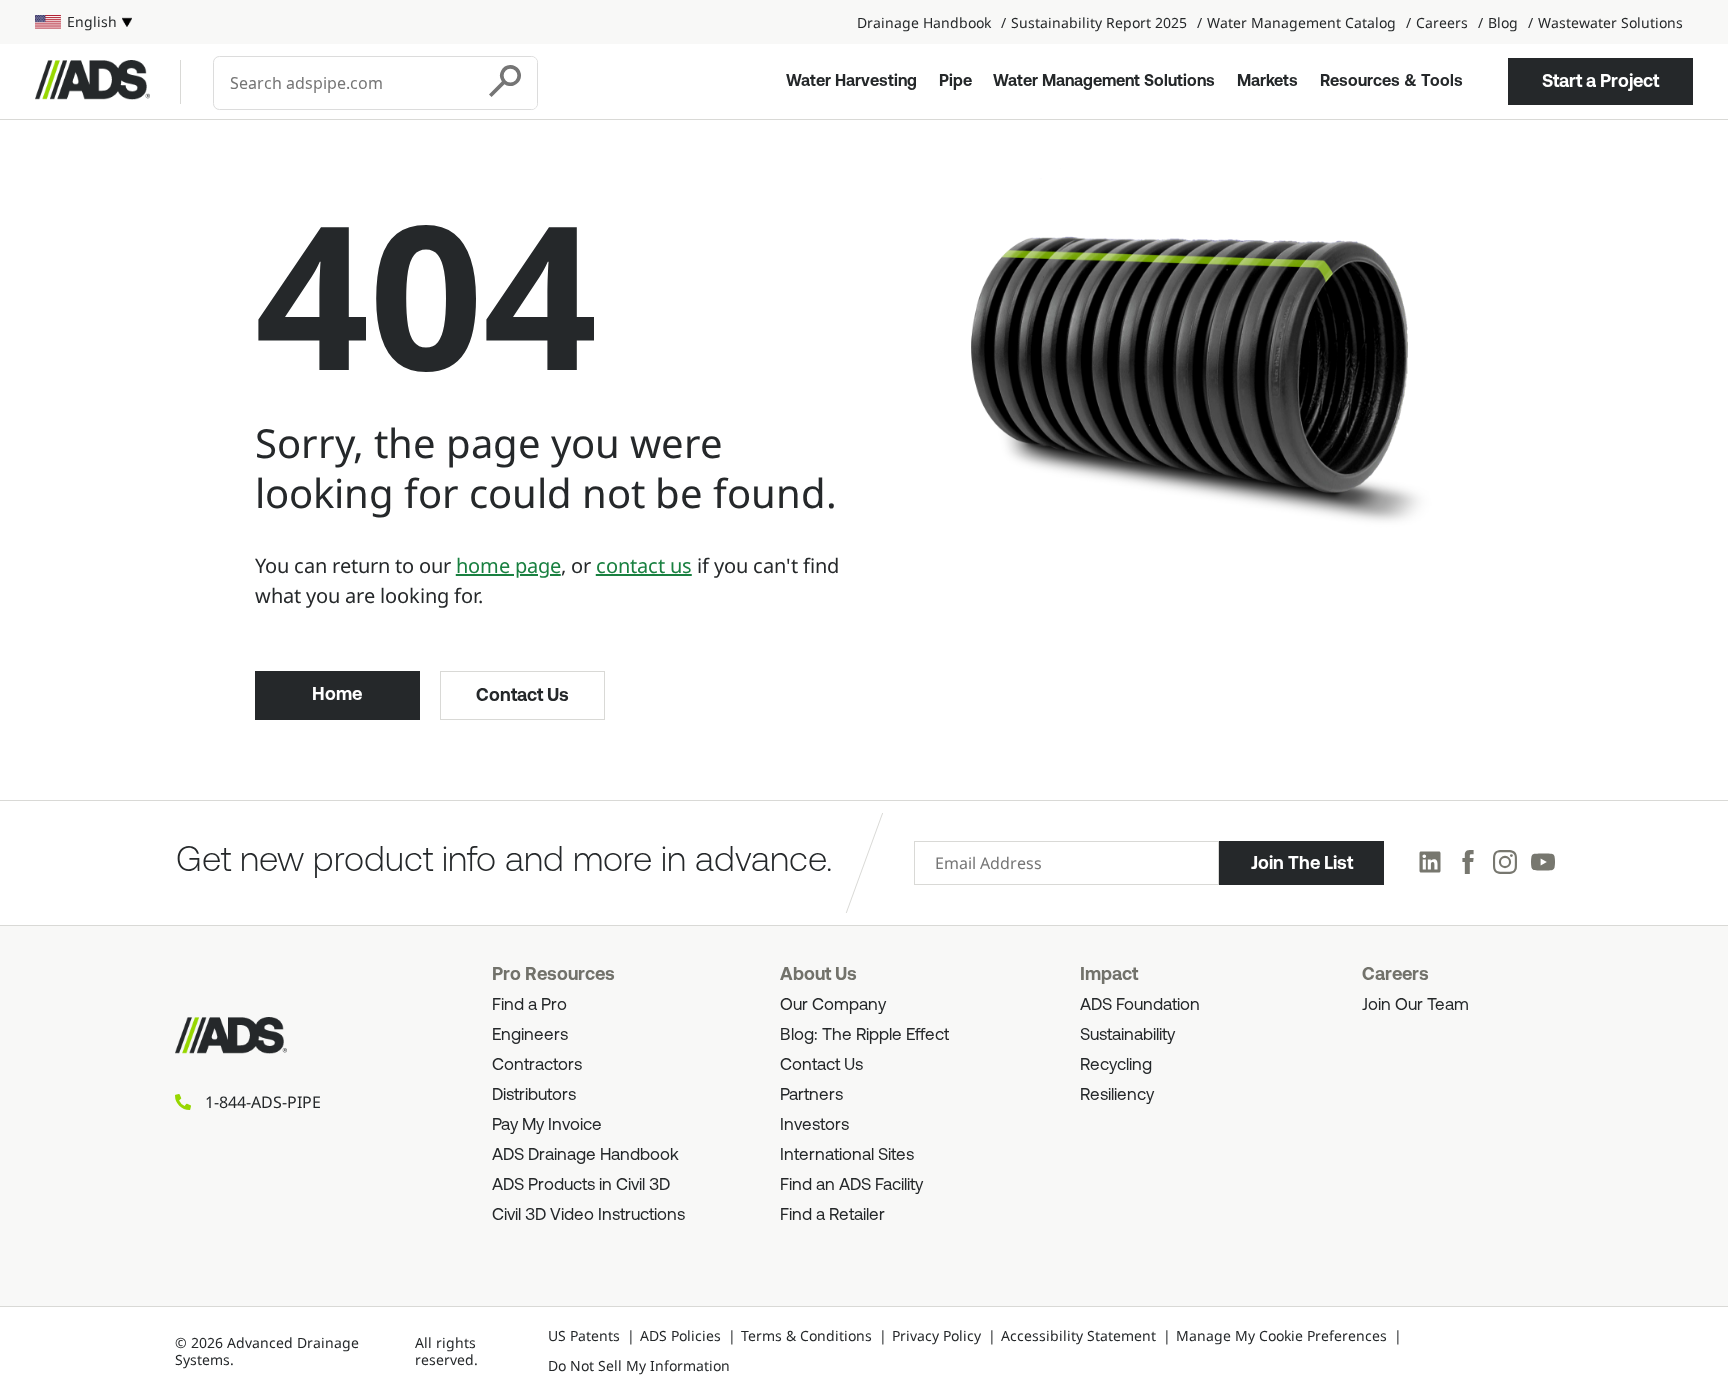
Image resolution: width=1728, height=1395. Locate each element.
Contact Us (522, 695)
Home (337, 694)
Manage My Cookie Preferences (1281, 1335)
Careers (1442, 22)
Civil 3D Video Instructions (588, 1215)
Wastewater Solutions (1610, 22)
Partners (811, 1095)
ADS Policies (680, 1335)
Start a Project (1600, 81)
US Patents (584, 1335)
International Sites (847, 1155)
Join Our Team (1415, 1005)
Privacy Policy (936, 1335)
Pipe (955, 82)
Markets (1267, 82)
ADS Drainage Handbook (585, 1155)
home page (508, 565)
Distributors (534, 1095)
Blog (1503, 22)
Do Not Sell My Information (639, 1365)
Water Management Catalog (1301, 22)
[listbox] (83, 22)
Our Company (833, 1005)
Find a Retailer (832, 1215)
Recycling (1116, 1065)
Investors (814, 1125)
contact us (644, 565)
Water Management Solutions (1104, 82)
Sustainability (1127, 1035)
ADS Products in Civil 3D (581, 1185)
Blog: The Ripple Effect (864, 1035)
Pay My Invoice (547, 1125)
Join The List (1302, 863)
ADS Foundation (1140, 1005)
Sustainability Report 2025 (1099, 22)
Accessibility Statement (1078, 1335)
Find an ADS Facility (851, 1185)
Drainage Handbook (924, 22)
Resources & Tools (1391, 82)
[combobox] (345, 83)
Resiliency (1117, 1095)
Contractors (537, 1065)
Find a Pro (529, 1005)
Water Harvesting (851, 82)
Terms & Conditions (806, 1335)
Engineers (530, 1035)
